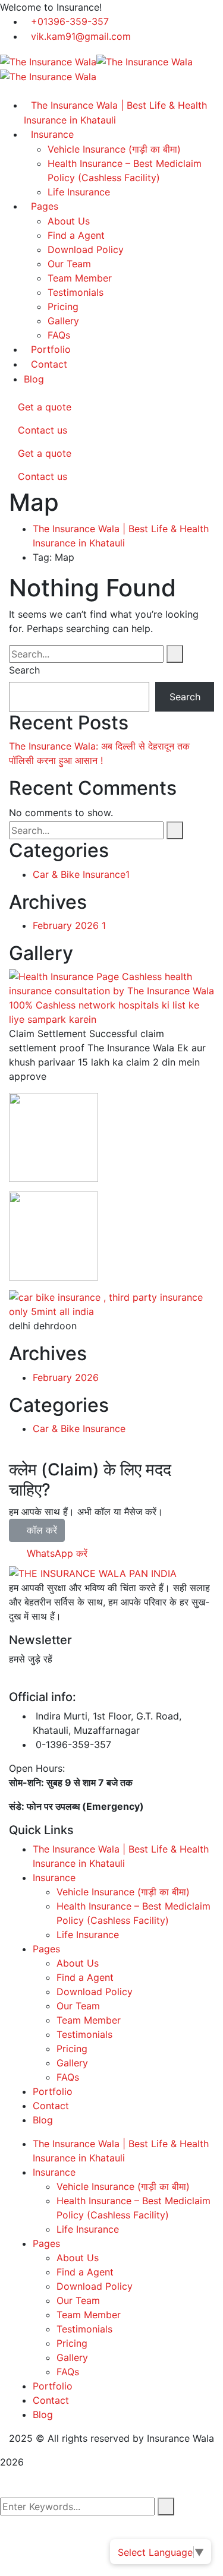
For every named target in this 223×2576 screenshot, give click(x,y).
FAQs (59, 335)
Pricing (63, 306)
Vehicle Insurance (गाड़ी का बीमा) (123, 1892)
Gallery (63, 321)
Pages (45, 206)
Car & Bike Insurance (81, 874)
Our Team (69, 264)
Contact (49, 364)
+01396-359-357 (70, 21)
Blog (34, 379)
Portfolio (51, 349)
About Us (69, 221)
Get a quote (43, 407)
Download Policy (86, 249)
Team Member (80, 278)
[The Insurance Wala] (48, 61)
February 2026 (69, 925)
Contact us (41, 430)
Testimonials (76, 292)
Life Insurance (79, 192)
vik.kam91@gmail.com (81, 36)
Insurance (54, 1878)
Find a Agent (76, 235)
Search (24, 670)
